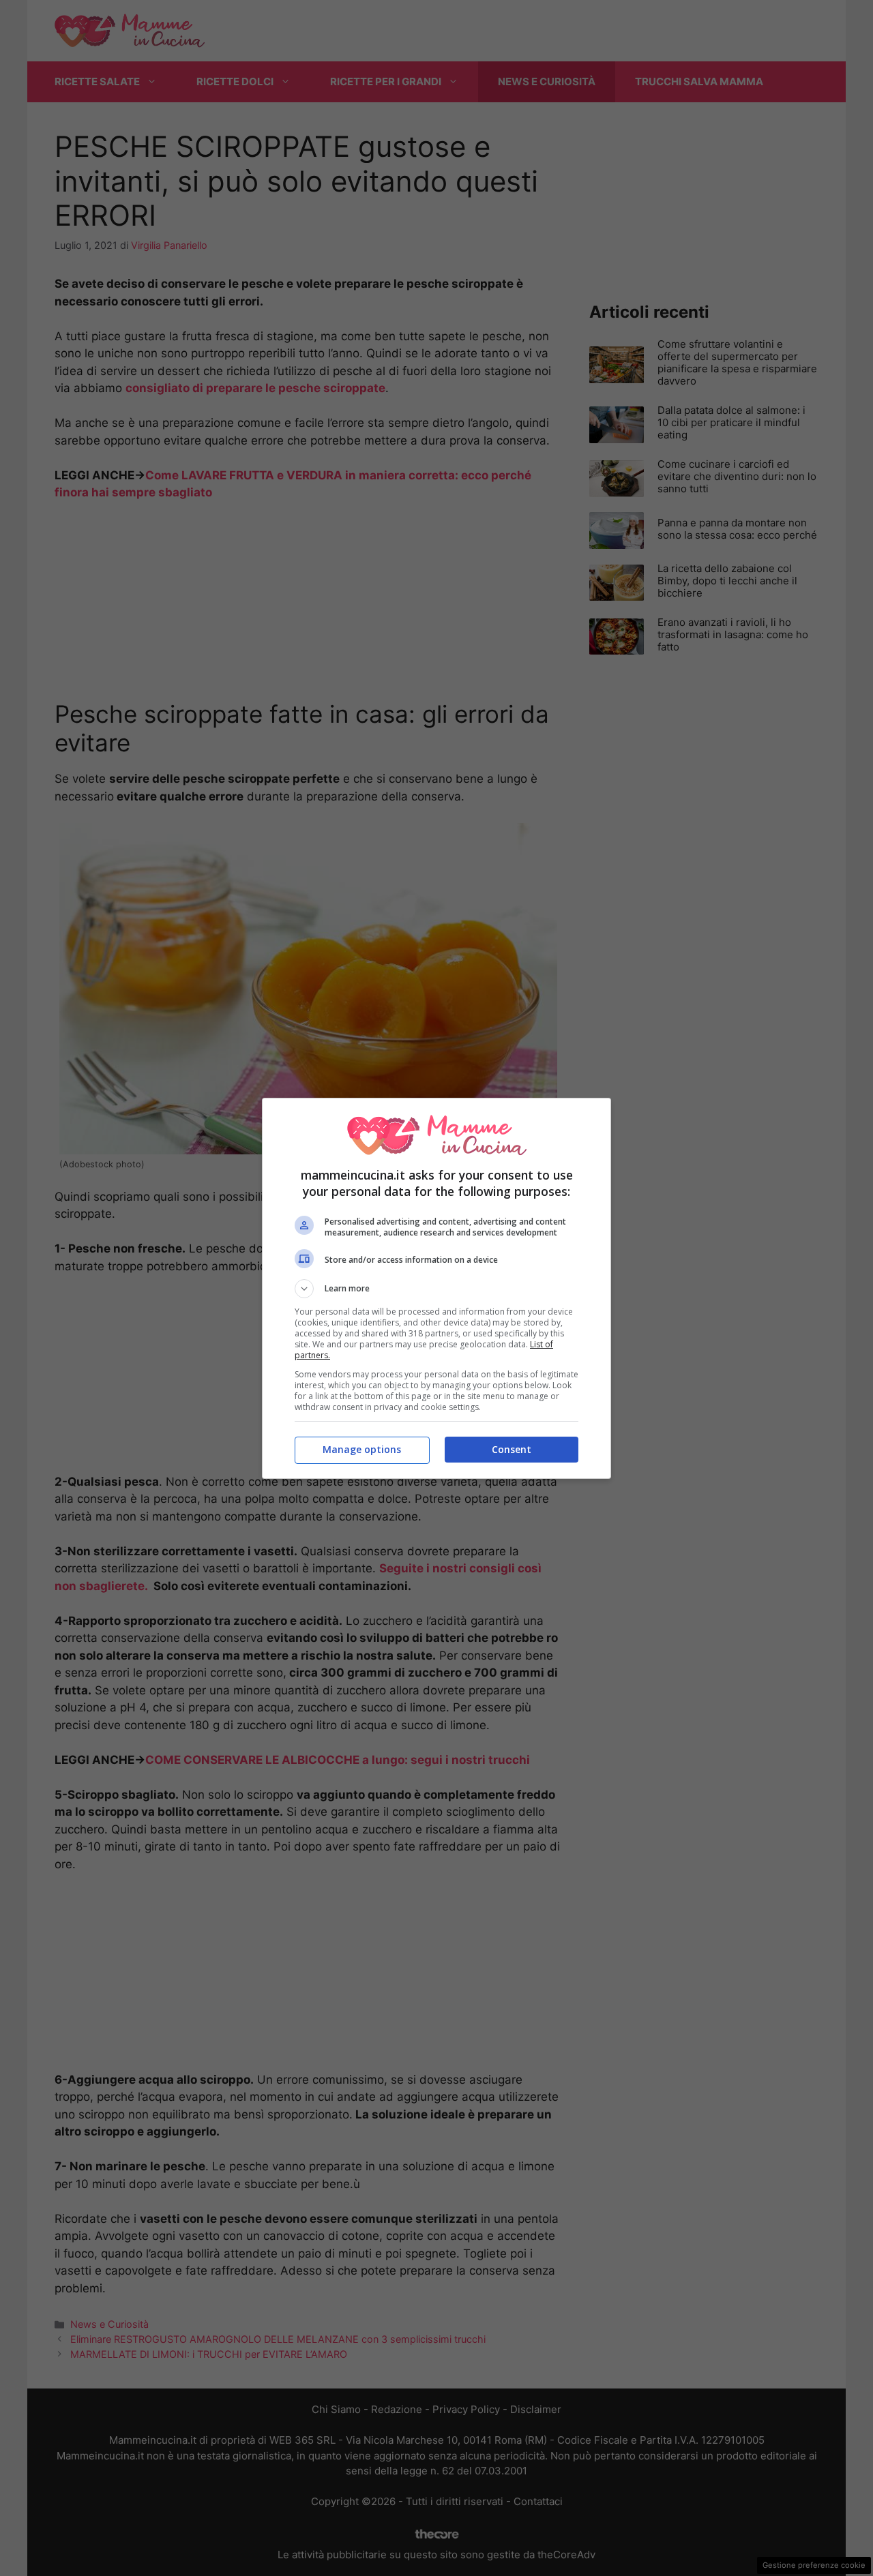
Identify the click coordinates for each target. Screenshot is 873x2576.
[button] (436, 1289)
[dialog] (436, 1288)
